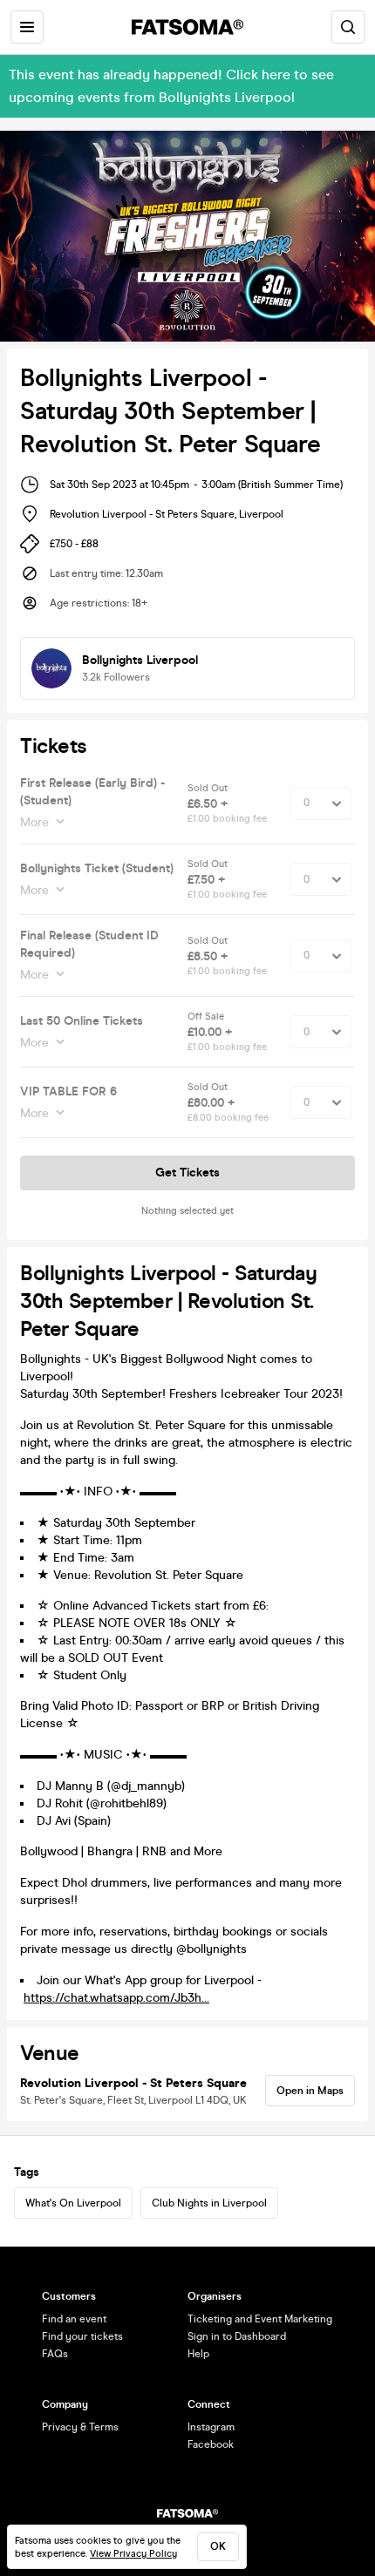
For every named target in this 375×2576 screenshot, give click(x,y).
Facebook (211, 2444)
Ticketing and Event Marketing (260, 2319)
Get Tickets (187, 1173)
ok (218, 2546)
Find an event (74, 2319)
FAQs (55, 2354)
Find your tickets (82, 2336)
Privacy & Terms (80, 2427)
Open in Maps (310, 2091)
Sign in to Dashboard (237, 2336)
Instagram (211, 2427)
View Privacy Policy (133, 2554)
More (34, 822)
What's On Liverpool (73, 2203)
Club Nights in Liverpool (209, 2203)
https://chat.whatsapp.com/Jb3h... (116, 1998)
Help (198, 2354)
